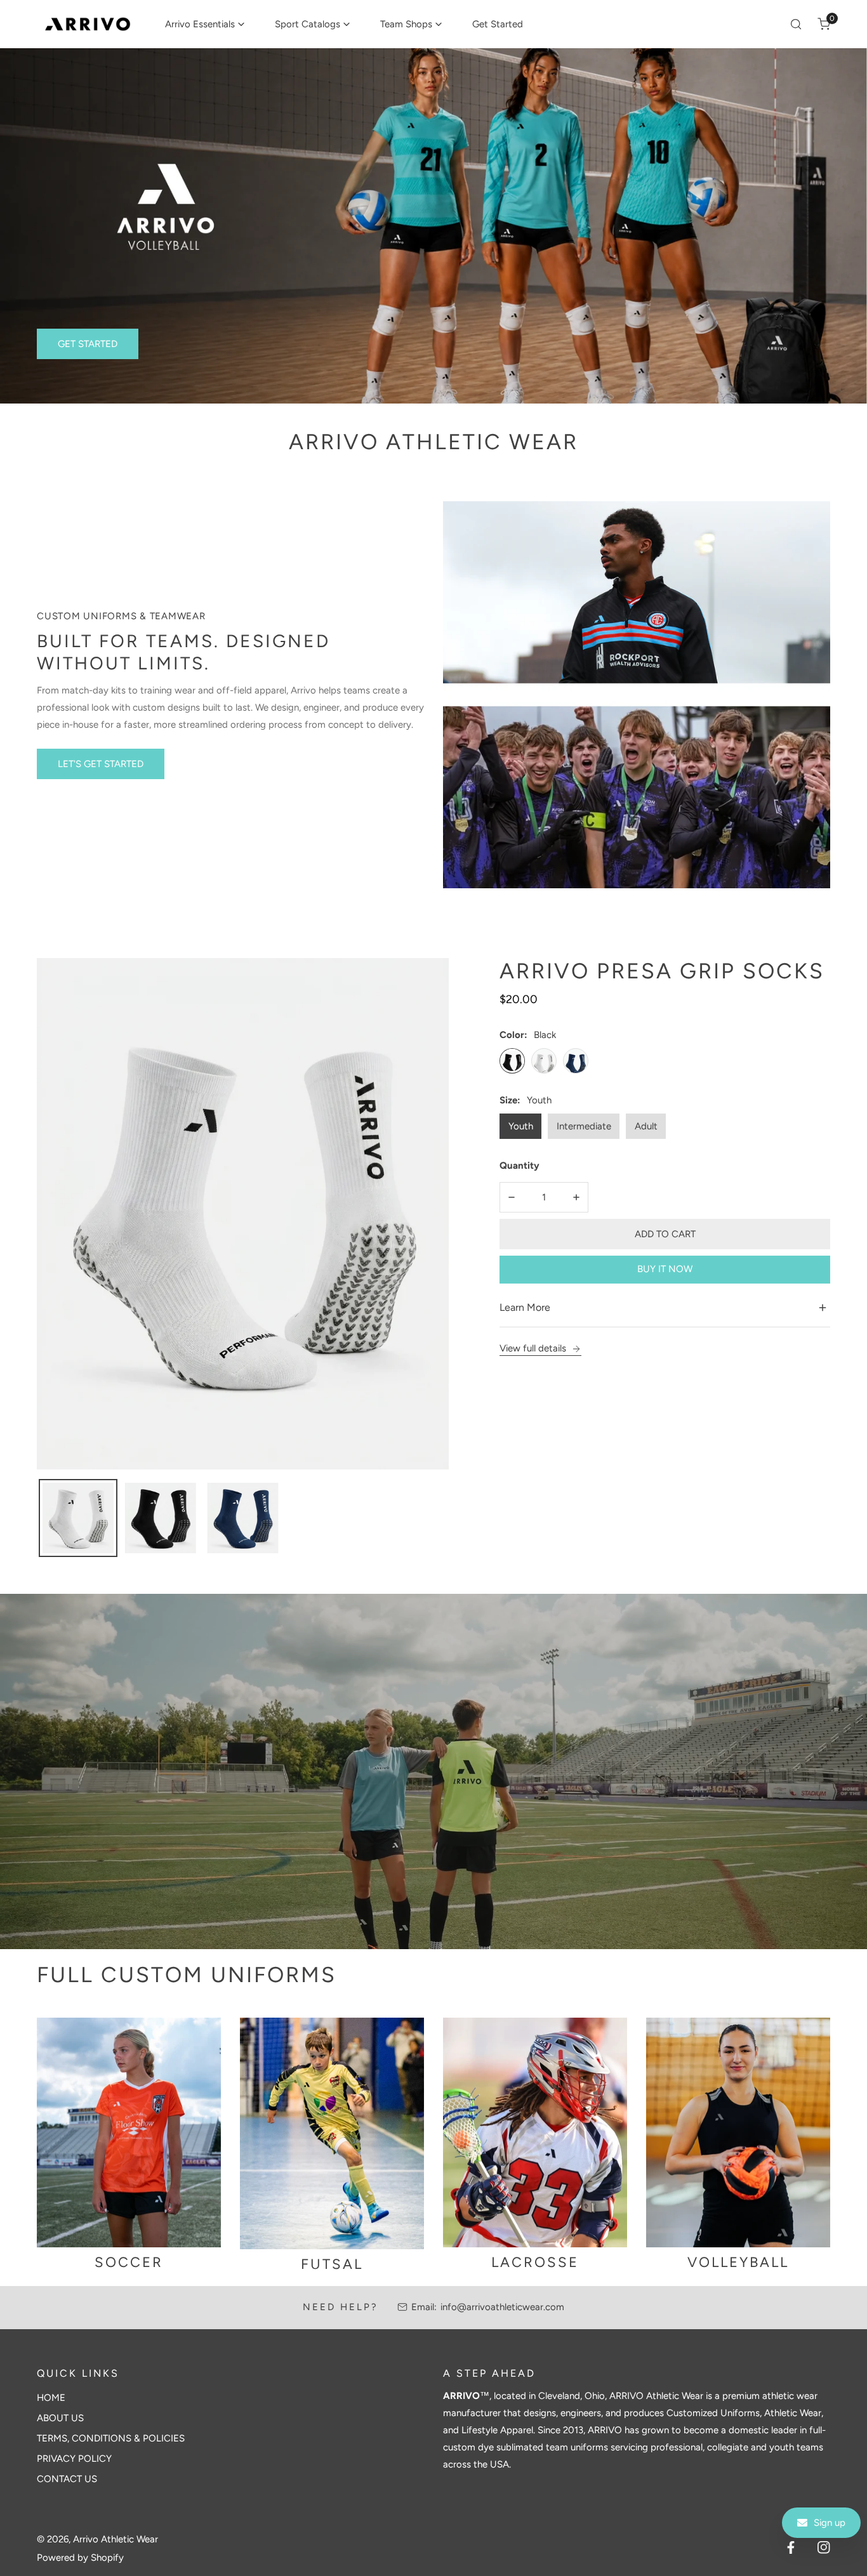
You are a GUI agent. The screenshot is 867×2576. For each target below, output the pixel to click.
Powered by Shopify (80, 2558)
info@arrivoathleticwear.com (502, 2307)
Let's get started (101, 764)
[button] (205, 24)
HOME (51, 2398)
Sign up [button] (830, 2523)
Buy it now (665, 1269)
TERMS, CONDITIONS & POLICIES (111, 2438)
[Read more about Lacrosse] (535, 2133)
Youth (521, 1126)
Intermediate (584, 1126)
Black (512, 1060)
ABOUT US (60, 2418)
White (544, 1060)
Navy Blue (576, 1060)
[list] (243, 1214)
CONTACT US (67, 2479)
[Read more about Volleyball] (738, 2133)
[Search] (796, 24)
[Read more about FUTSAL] (332, 2133)
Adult (646, 1126)
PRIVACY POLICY (74, 2459)
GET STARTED (88, 344)
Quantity (520, 1165)
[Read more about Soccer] (129, 2133)
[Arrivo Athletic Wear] (88, 24)
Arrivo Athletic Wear (116, 2539)
